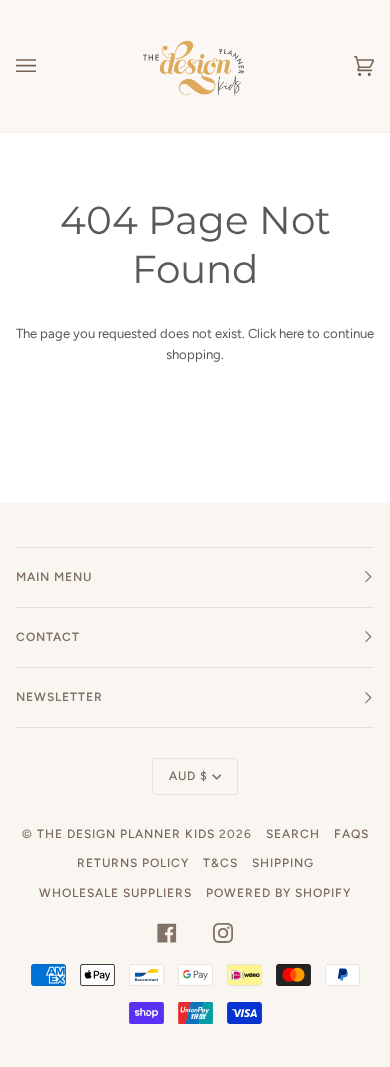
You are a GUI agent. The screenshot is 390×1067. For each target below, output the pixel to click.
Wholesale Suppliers (115, 893)
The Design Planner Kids (126, 834)
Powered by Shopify (278, 893)
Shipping (283, 863)
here (291, 333)
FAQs (351, 834)
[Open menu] (46, 66)
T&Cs (220, 863)
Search (293, 834)
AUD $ (188, 776)
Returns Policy (133, 863)
